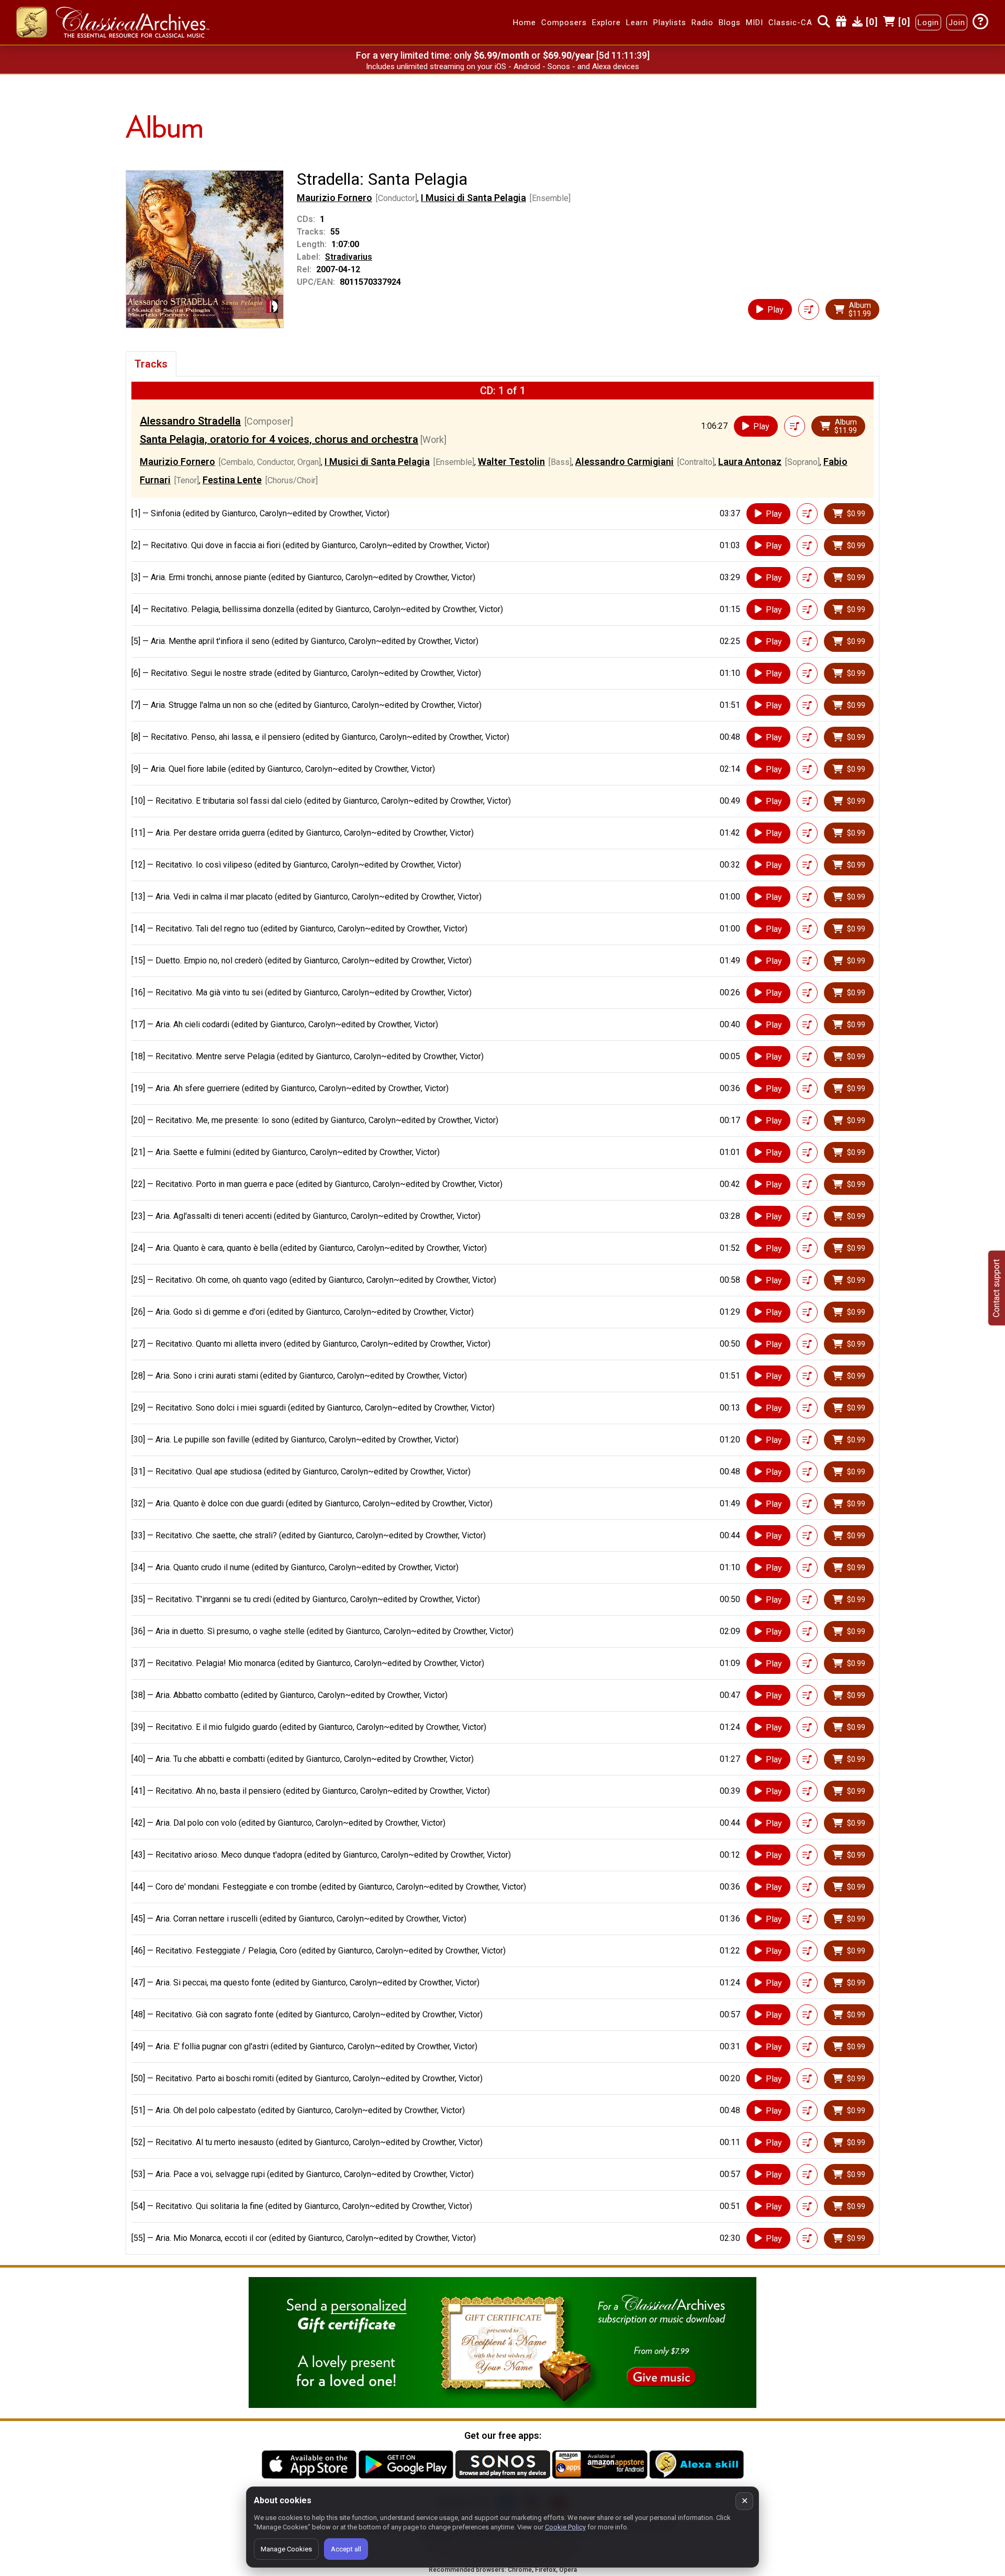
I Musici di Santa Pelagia (473, 198)
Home (524, 23)
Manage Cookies (286, 2549)
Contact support (996, 1288)
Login (928, 23)
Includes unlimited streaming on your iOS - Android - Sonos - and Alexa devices (502, 66)
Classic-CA (790, 23)
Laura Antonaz (750, 462)
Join (957, 23)
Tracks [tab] (151, 364)
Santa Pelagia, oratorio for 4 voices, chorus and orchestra (279, 439)
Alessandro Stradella (190, 421)
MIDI (755, 23)
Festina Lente (232, 480)
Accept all (346, 2549)
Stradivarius (349, 257)
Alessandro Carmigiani (624, 462)
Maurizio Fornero (334, 198)
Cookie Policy (565, 2527)
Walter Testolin (511, 462)
